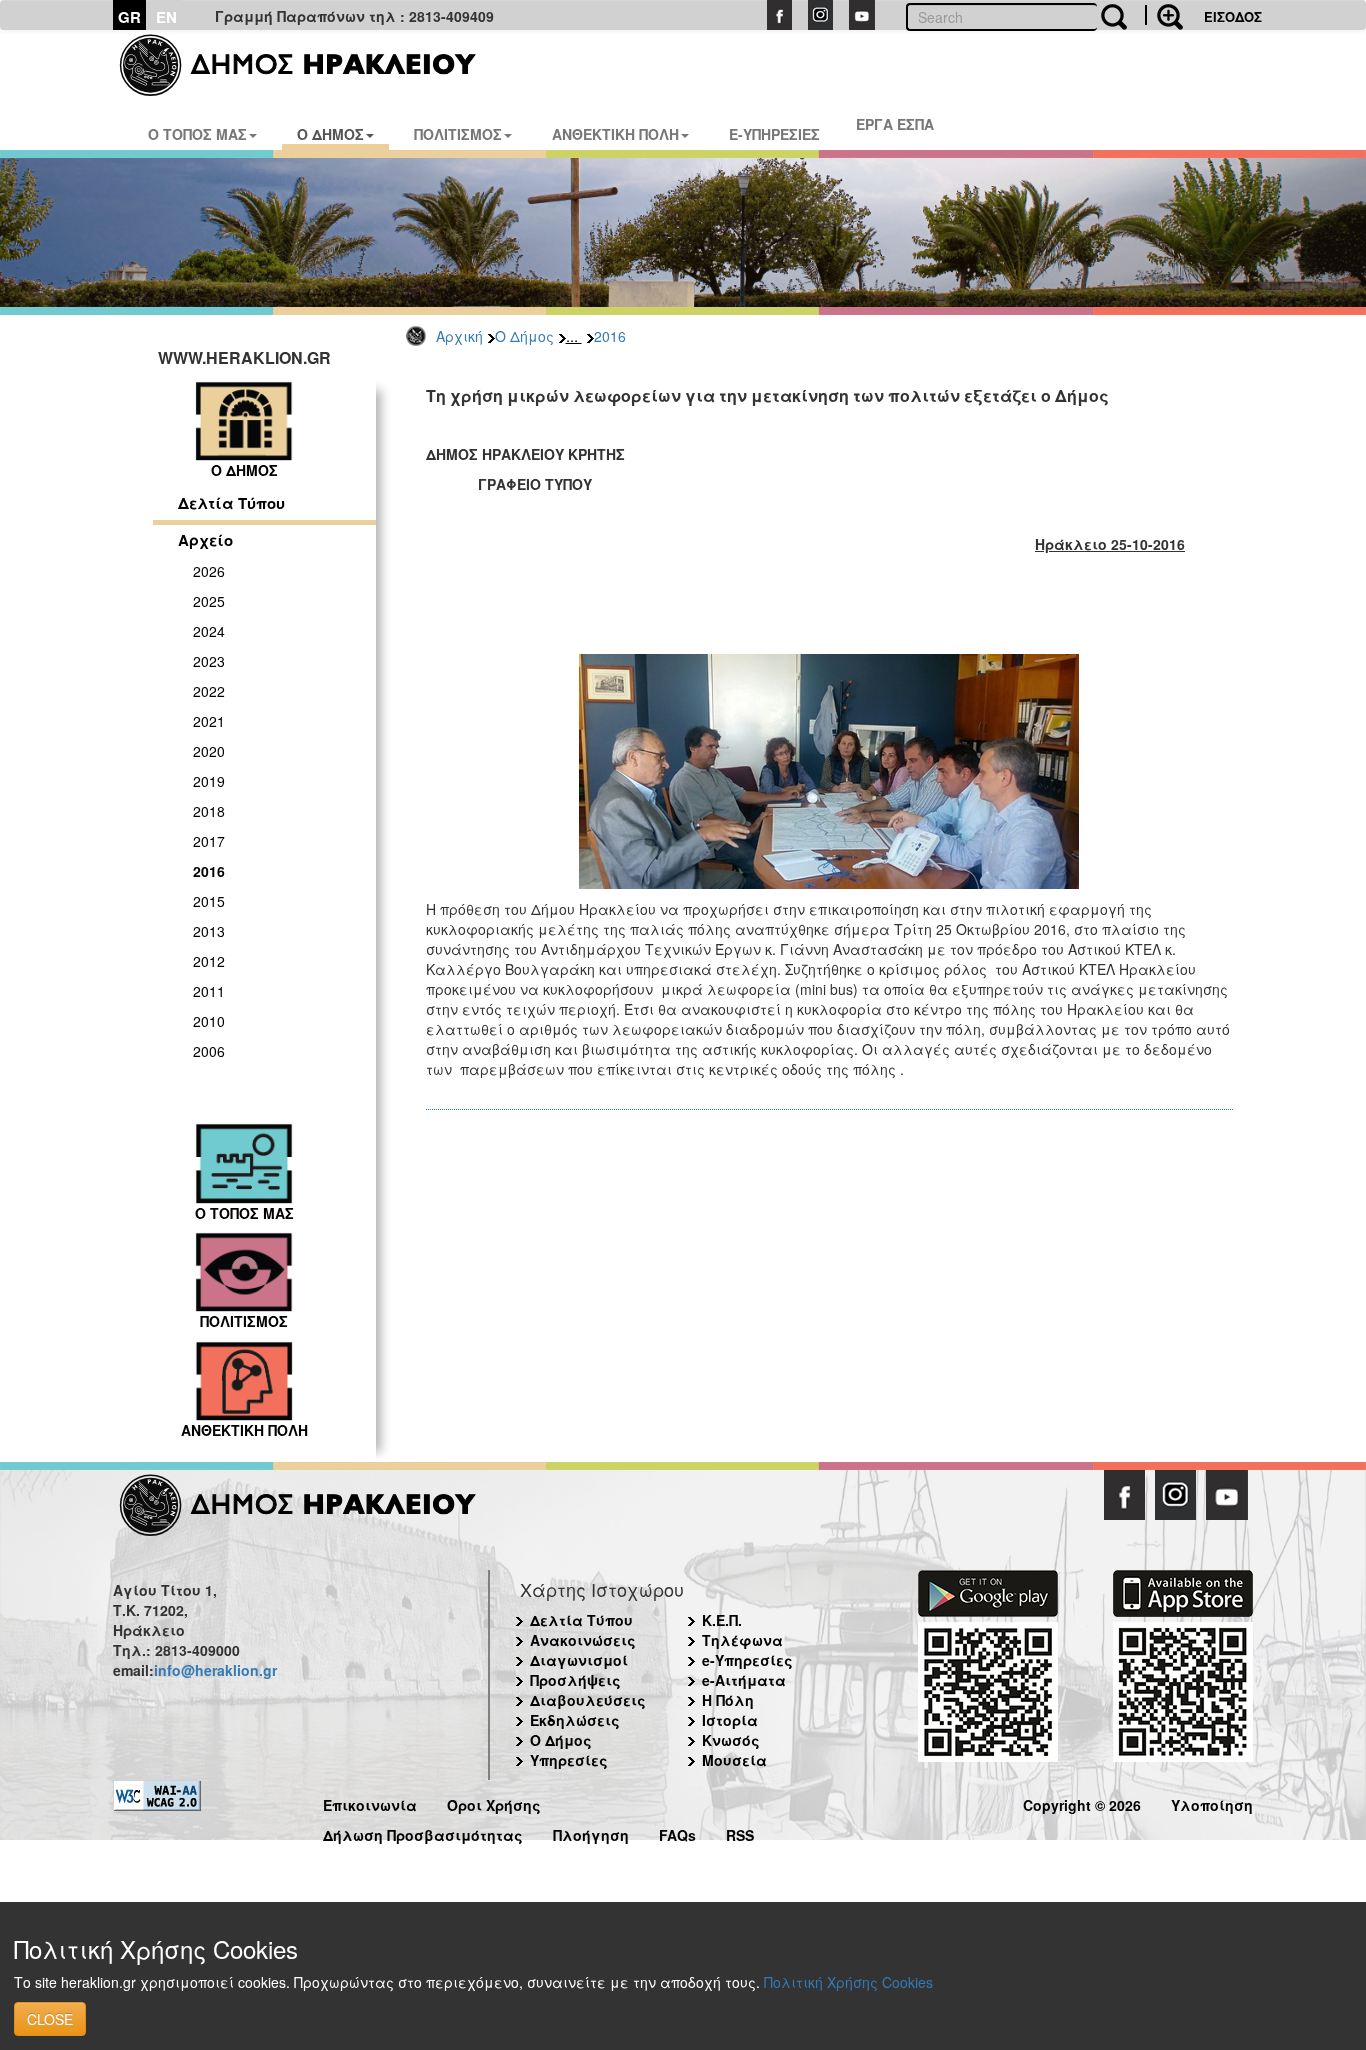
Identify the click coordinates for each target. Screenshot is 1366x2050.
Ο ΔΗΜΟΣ (330, 134)
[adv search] (1164, 15)
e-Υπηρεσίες (747, 1660)
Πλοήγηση (591, 1832)
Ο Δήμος (524, 336)
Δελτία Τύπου (231, 503)
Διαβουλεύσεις (588, 1700)
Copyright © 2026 (1082, 1802)
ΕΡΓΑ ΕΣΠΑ (895, 124)
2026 (209, 571)
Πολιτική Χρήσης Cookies (848, 1982)
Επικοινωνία (370, 1802)
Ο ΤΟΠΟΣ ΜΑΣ (197, 134)
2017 (209, 841)
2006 (209, 1051)
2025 (209, 601)
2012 (209, 961)
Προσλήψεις (575, 1680)
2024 (209, 631)
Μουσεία (734, 1760)
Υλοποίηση (1212, 1802)
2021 (209, 721)
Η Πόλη (728, 1700)
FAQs (677, 1832)
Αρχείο (205, 540)
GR (129, 17)
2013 (209, 931)
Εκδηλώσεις (575, 1720)
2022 (209, 691)
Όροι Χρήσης (494, 1802)
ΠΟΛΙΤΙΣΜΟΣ (458, 134)
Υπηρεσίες (569, 1760)
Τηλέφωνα (742, 1640)
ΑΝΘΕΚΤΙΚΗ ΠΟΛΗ (615, 134)
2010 (209, 1021)
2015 (209, 901)
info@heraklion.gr (215, 1670)
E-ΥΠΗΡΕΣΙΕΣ (774, 134)
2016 (610, 336)
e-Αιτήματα (744, 1680)
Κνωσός (731, 1740)
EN (166, 17)
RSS (740, 1832)
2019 (209, 781)
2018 (209, 811)
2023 (209, 661)
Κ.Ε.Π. (722, 1620)
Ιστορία (730, 1720)
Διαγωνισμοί (579, 1660)
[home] (310, 65)
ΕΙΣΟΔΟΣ (1233, 16)
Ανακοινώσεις (583, 1640)
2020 (209, 751)
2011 (209, 991)
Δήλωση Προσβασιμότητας (423, 1832)
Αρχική (459, 336)
